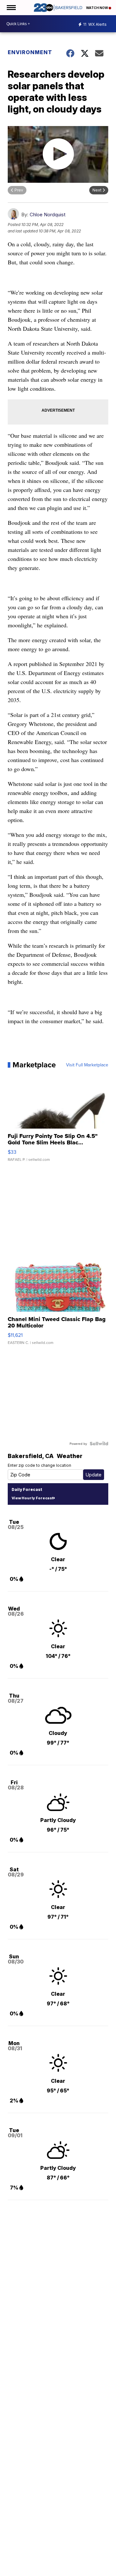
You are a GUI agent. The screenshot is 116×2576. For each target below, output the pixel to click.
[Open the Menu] (11, 8)
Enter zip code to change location (39, 1465)
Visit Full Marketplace (87, 1065)
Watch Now (97, 8)
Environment (30, 52)
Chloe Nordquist (48, 215)
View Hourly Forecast (32, 1498)
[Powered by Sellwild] (99, 1444)
